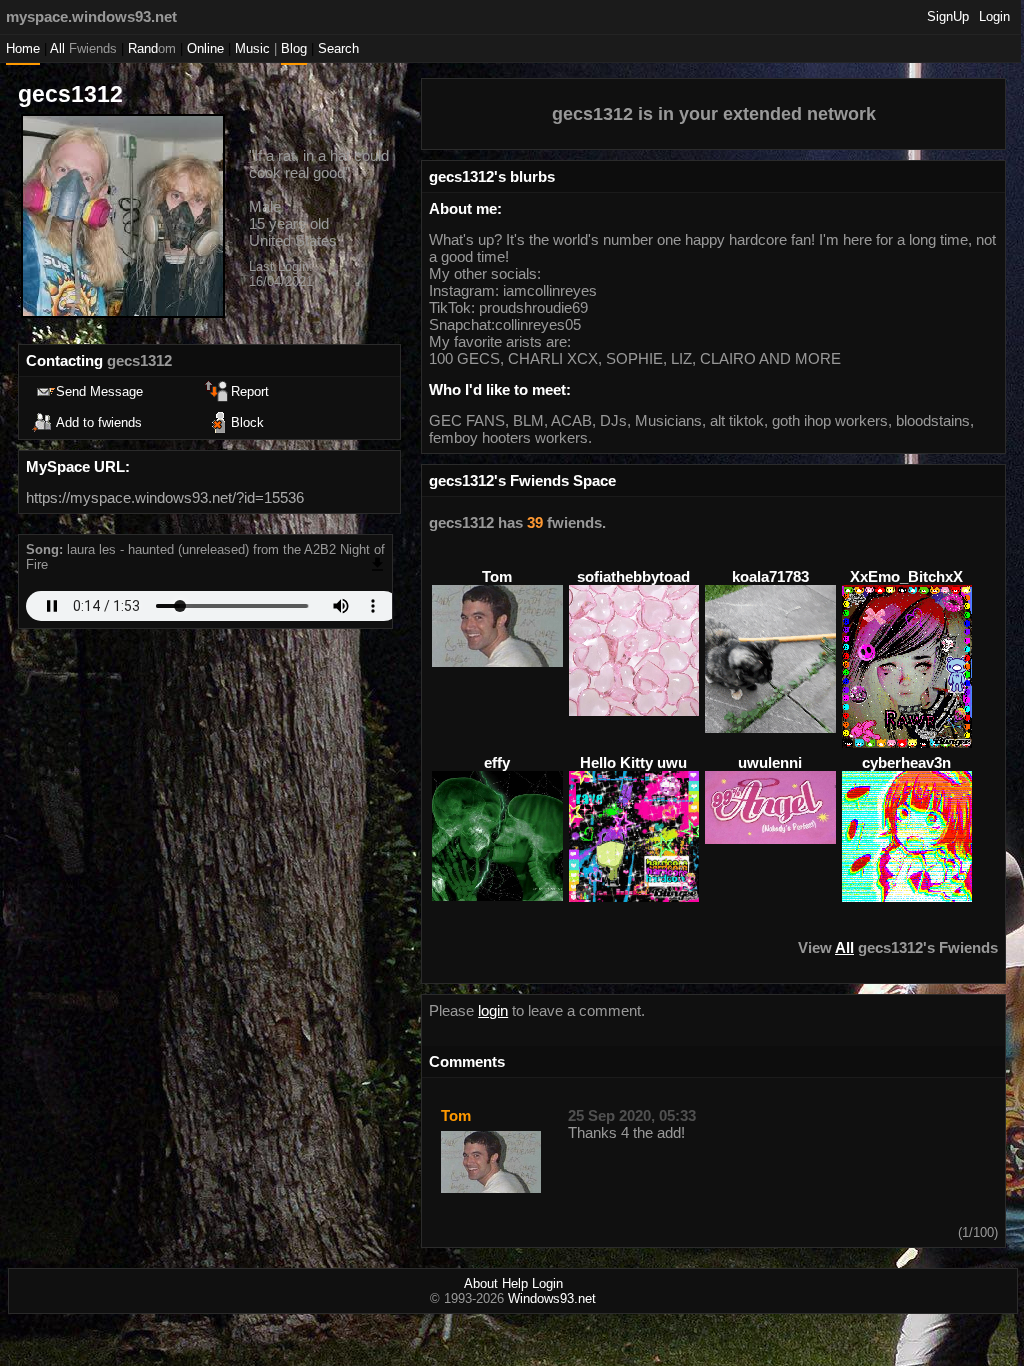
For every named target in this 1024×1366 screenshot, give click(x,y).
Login (994, 16)
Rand (152, 48)
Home (23, 48)
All (83, 48)
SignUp (948, 16)
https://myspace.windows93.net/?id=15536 (165, 497)
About (481, 1283)
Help (515, 1283)
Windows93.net (552, 1298)
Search (338, 48)
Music (252, 48)
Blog (294, 48)
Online (205, 48)
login (493, 1010)
